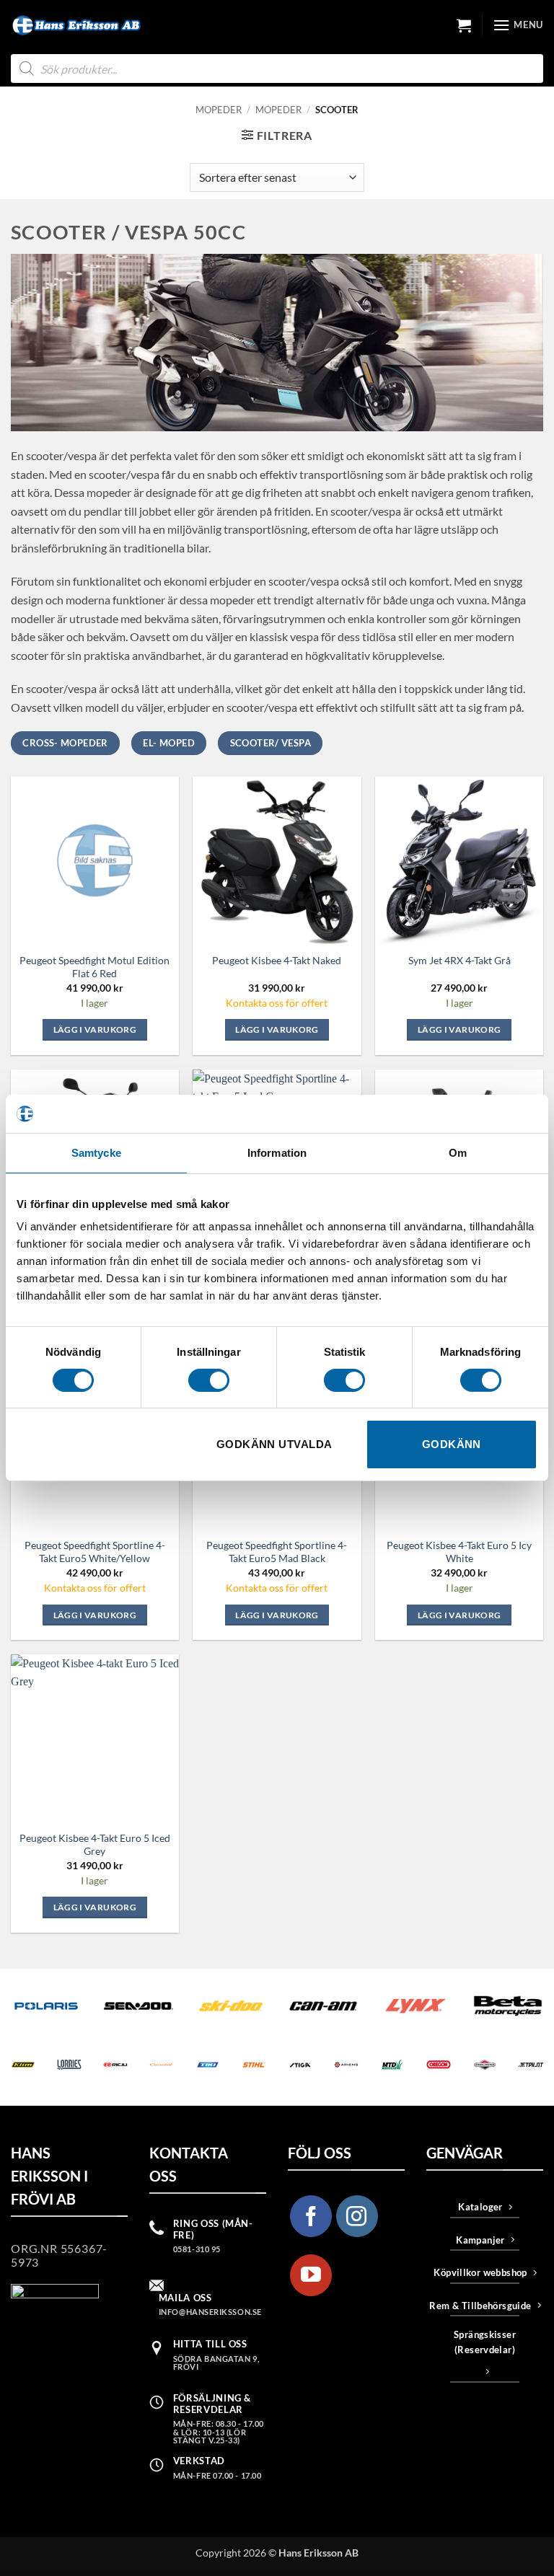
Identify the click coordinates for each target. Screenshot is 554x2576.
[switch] (209, 1380)
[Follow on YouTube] (311, 2275)
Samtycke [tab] (96, 1152)
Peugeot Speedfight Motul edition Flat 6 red (94, 967)
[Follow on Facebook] (311, 2216)
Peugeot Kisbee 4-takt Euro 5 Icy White (459, 1552)
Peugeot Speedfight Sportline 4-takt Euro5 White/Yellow (95, 1552)
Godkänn (452, 1444)
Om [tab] (458, 1152)
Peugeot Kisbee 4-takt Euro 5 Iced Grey (95, 1844)
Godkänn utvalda (274, 1444)
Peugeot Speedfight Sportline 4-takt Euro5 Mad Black (277, 1552)
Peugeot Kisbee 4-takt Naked (277, 960)
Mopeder (219, 110)
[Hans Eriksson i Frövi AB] (76, 25)
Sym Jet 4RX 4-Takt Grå (460, 960)
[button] (464, 25)
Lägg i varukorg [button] (95, 1029)
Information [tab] (277, 1152)
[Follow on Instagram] (357, 2216)
